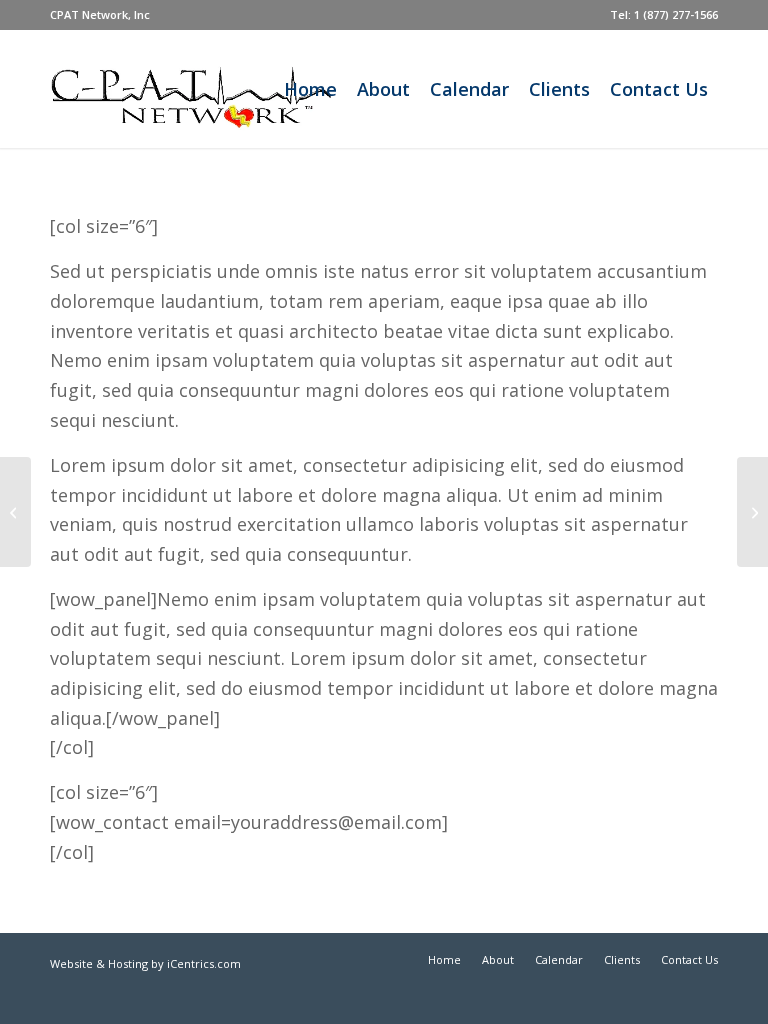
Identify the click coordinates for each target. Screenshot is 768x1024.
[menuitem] (100, 15)
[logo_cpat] (223, 89)
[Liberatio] (15, 512)
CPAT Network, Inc (100, 14)
